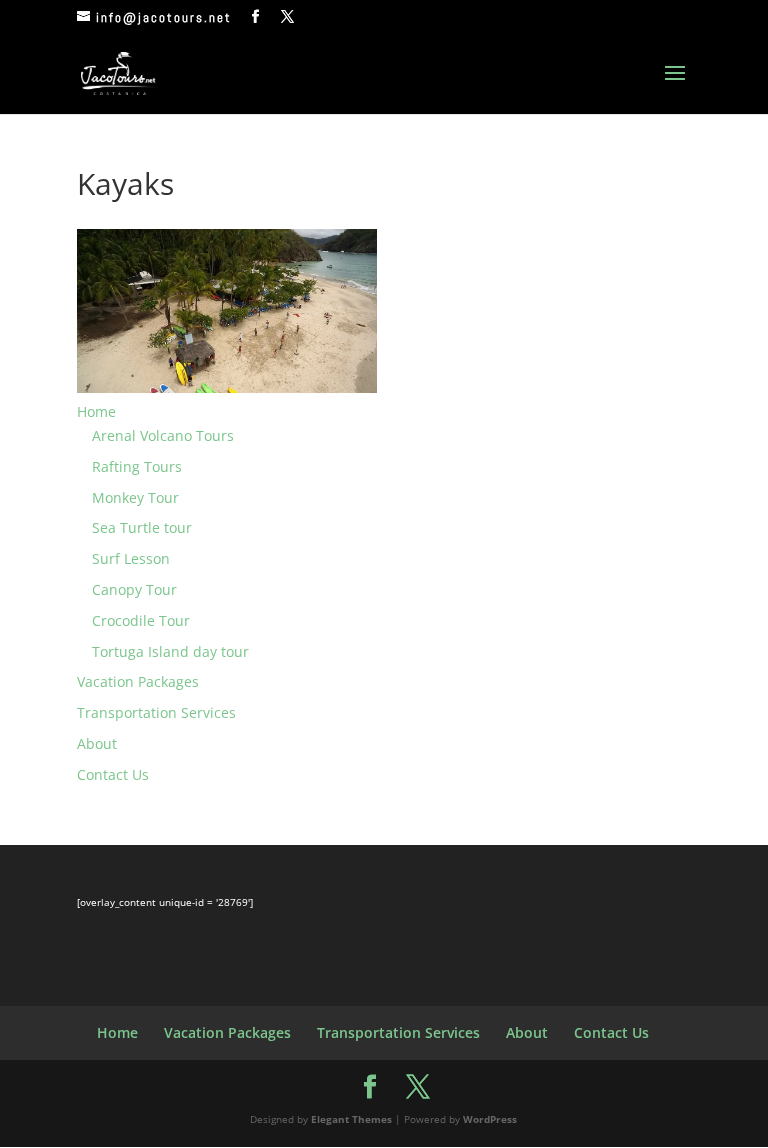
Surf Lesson (131, 558)
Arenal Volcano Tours (163, 435)
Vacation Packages (138, 681)
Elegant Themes (351, 1119)
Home (96, 411)
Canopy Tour (134, 589)
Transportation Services (156, 712)
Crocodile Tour (141, 620)
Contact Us (113, 774)
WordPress (490, 1119)
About (97, 743)
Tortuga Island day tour (170, 651)
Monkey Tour (135, 497)
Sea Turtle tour (142, 527)
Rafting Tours (137, 466)
